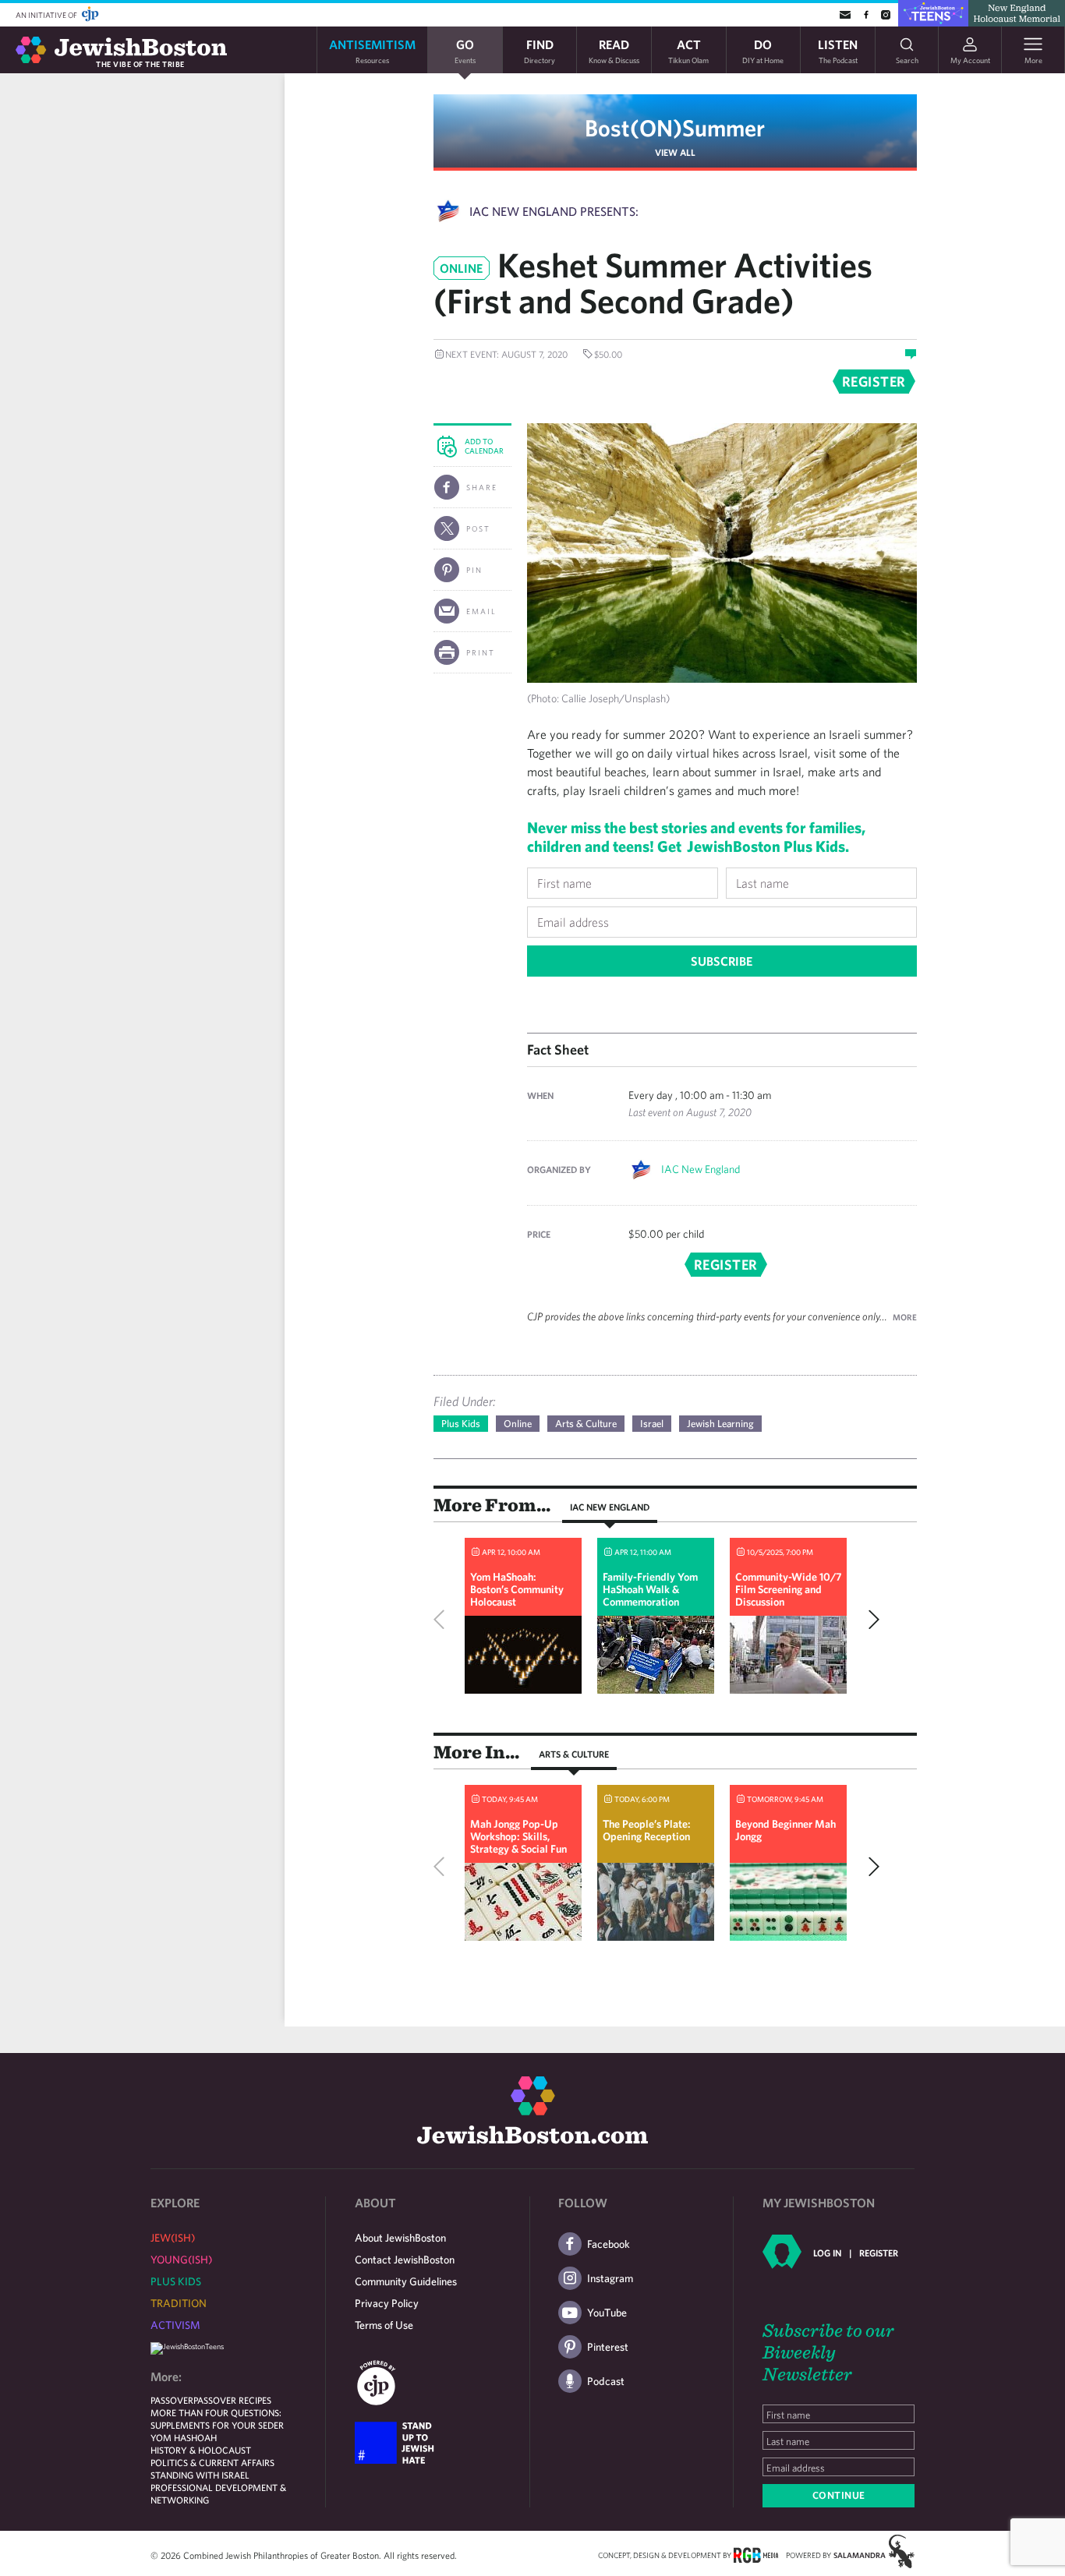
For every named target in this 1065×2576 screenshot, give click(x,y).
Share (482, 487)
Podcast (606, 2381)
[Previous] (443, 1620)
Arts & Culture (586, 1424)
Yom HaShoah (184, 2437)
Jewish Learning (720, 1424)
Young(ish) (181, 2260)
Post (478, 528)
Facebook (609, 2244)
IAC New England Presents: (554, 211)
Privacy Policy (387, 2303)
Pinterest (608, 2347)
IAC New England (701, 1169)
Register (879, 2253)
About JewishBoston (400, 2238)
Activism (175, 2325)
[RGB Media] (756, 2554)
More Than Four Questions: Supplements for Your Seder (217, 2419)
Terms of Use (384, 2325)
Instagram (610, 2278)
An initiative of (47, 15)
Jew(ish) (173, 2238)
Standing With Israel (200, 2475)
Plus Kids (461, 1424)
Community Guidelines (406, 2281)
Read (614, 50)
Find (540, 50)
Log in (827, 2253)
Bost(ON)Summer (675, 127)
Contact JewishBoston (405, 2260)
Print (481, 652)
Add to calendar (484, 446)
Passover (172, 2400)
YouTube (607, 2313)
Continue (839, 2495)
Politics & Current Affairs (212, 2462)
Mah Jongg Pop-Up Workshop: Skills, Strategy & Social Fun (518, 1836)
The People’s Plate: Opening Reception (647, 1830)
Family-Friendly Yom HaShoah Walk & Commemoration (650, 1589)
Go (465, 50)
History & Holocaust (201, 2450)
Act (688, 50)
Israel (652, 1424)
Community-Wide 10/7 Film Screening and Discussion (788, 1589)
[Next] (870, 1620)
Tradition (179, 2303)
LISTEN (838, 50)
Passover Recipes (232, 2400)
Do (763, 50)
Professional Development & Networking (218, 2493)
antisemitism (372, 50)
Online (518, 1424)
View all (675, 152)
